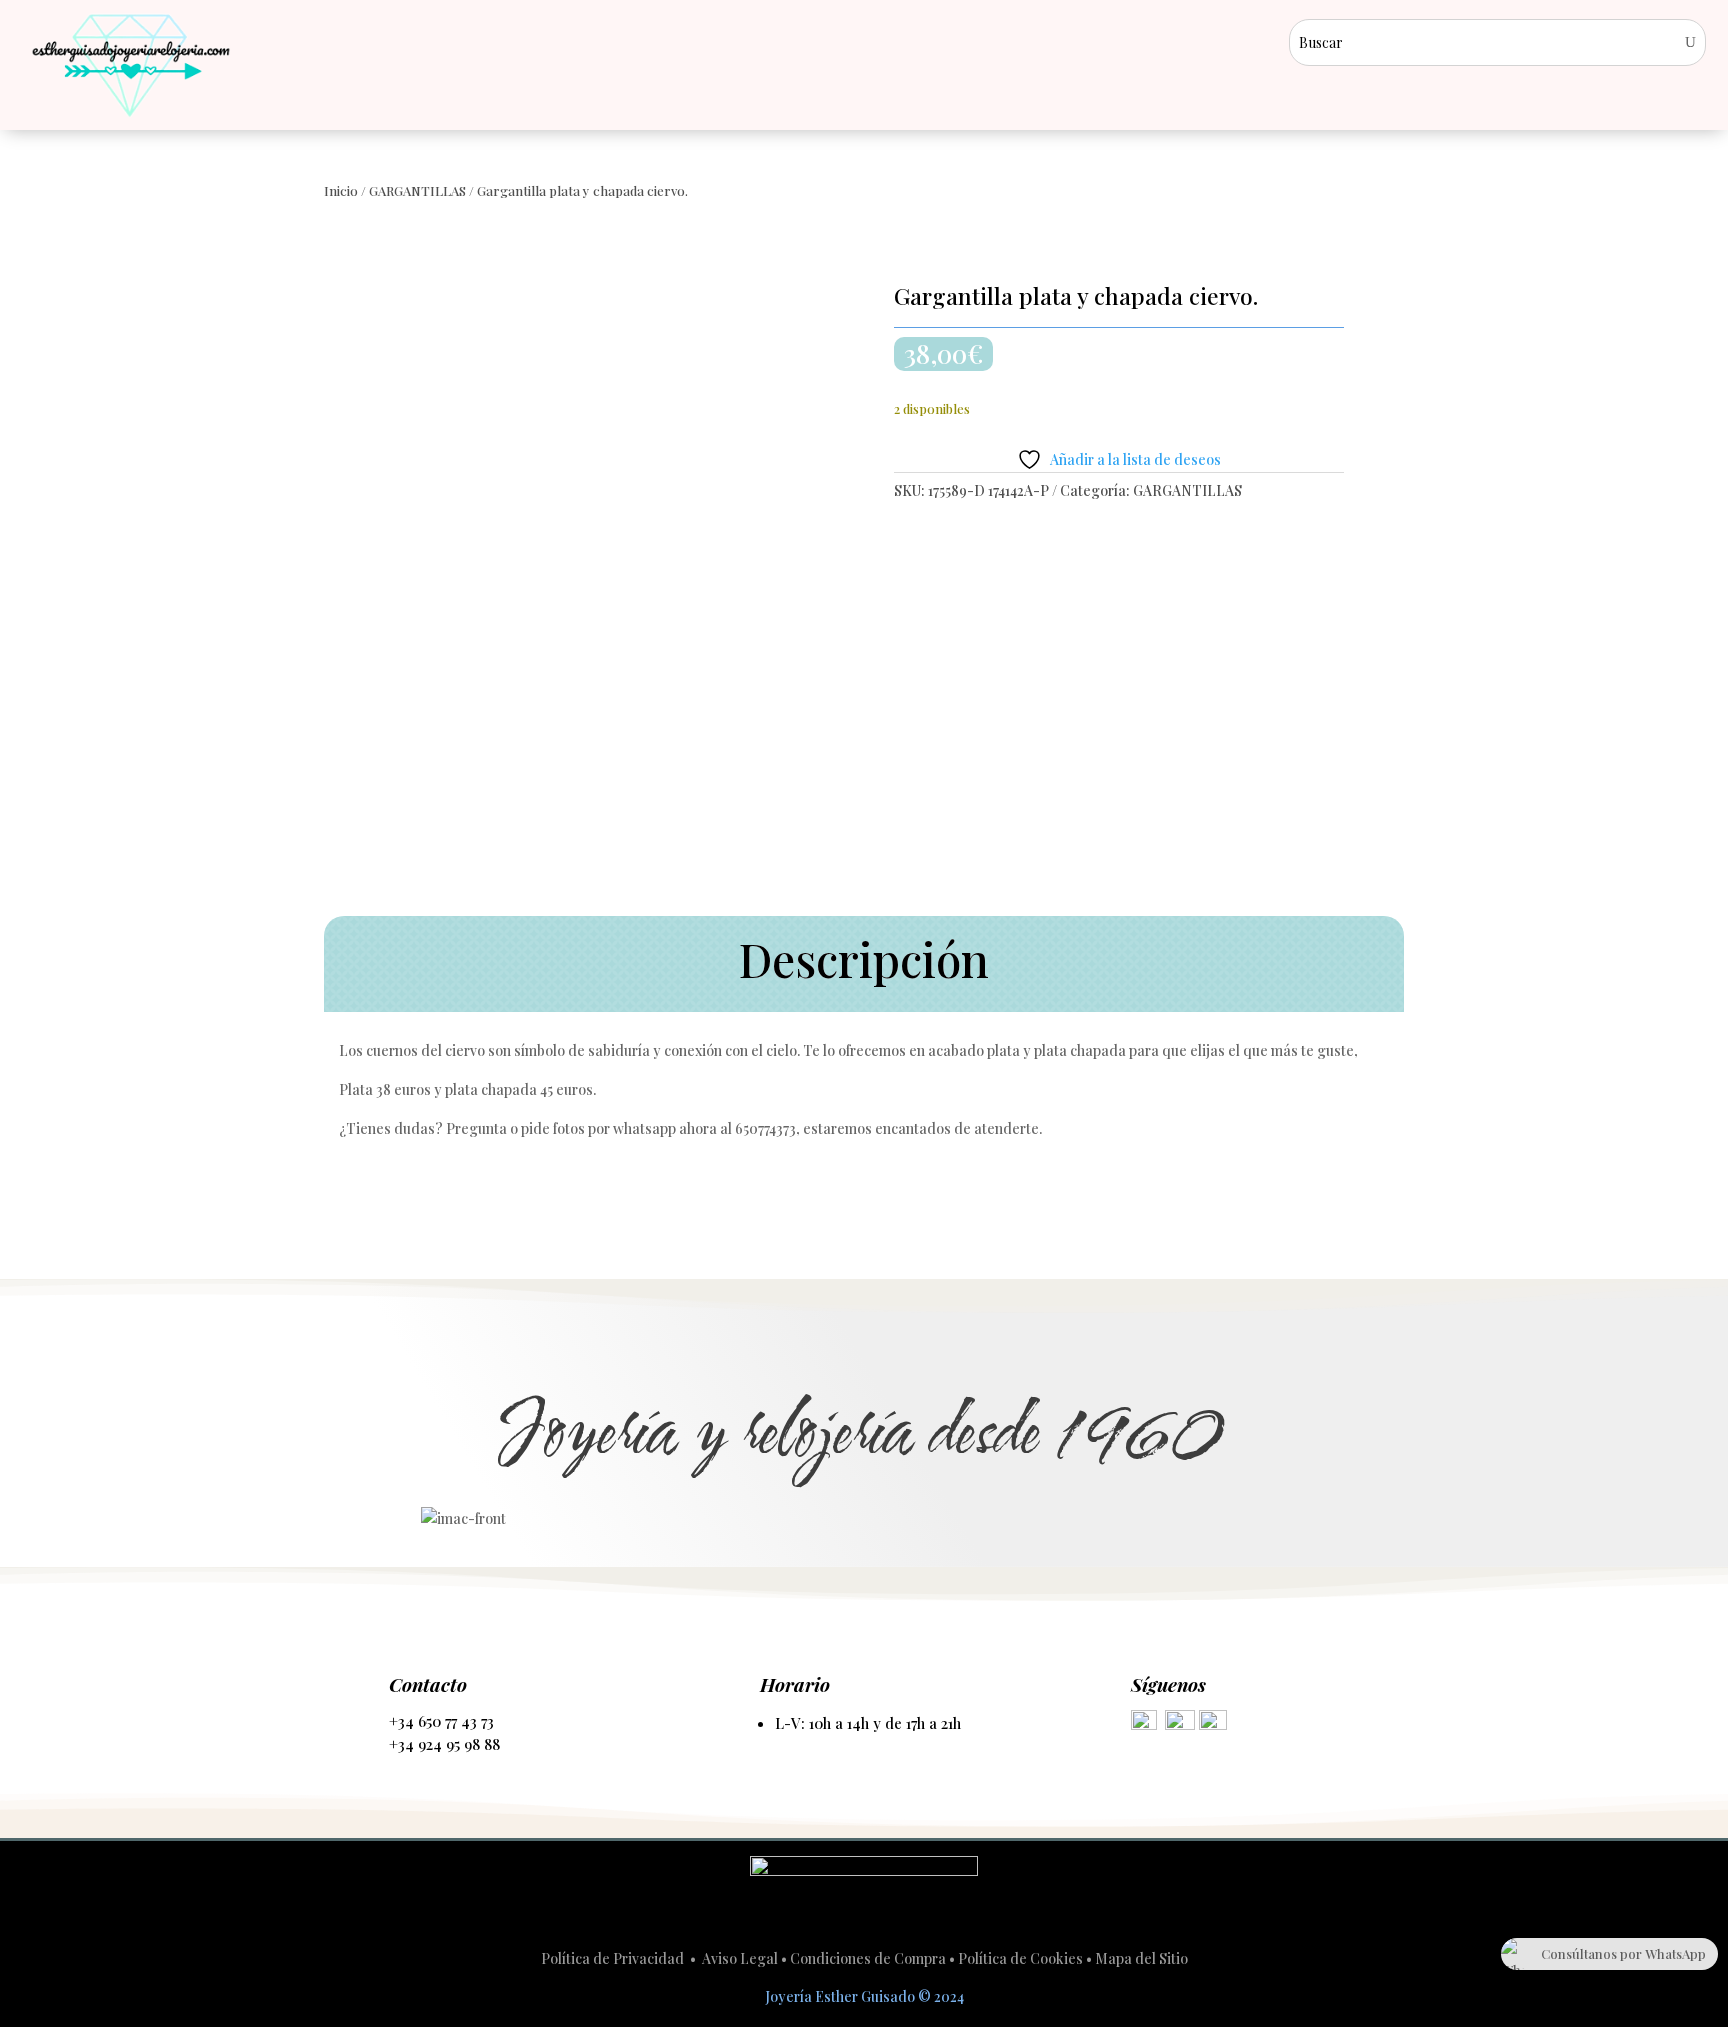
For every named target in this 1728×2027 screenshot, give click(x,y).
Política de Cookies (1020, 1958)
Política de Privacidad (614, 1958)
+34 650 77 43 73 (441, 1721)
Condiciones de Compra (868, 1958)
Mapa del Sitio (1141, 1958)
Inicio (341, 190)
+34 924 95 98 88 (444, 1744)
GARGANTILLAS (417, 190)
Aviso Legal (740, 1958)
